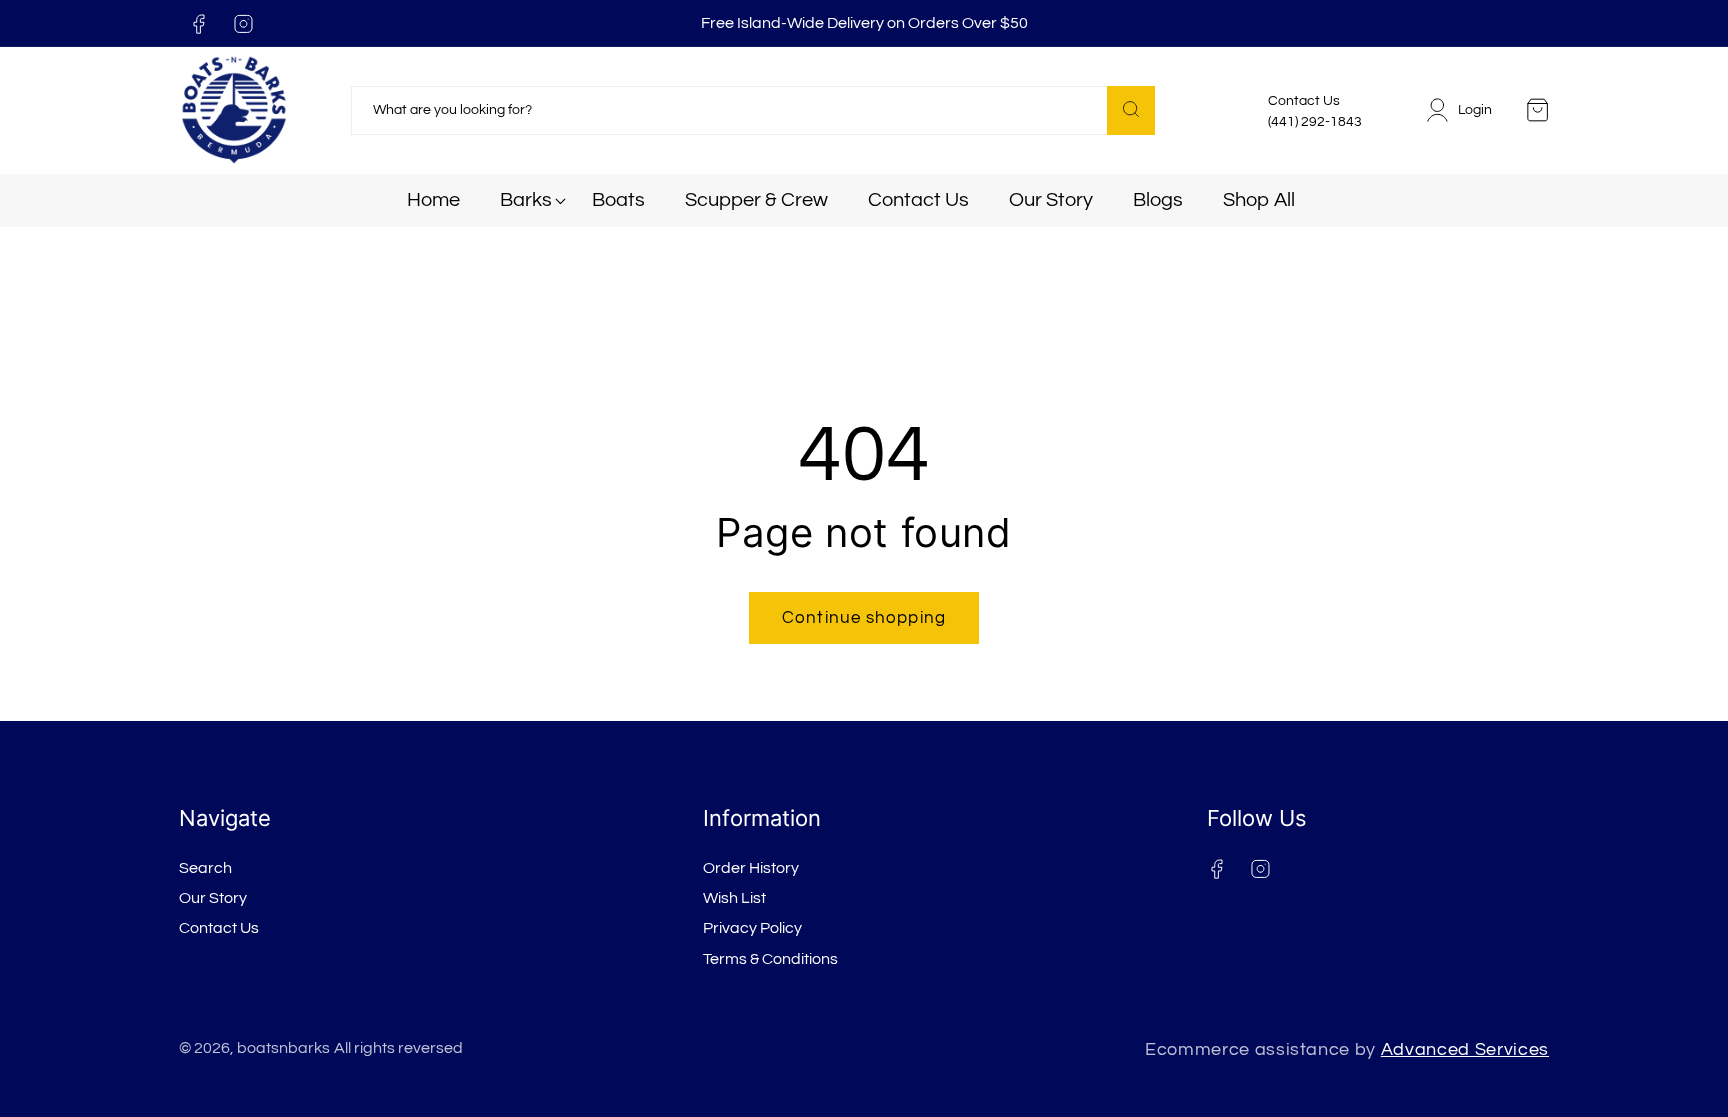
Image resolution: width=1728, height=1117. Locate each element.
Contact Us (219, 928)
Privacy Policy (752, 928)
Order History (751, 868)
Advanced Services (1465, 1050)
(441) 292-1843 (1315, 122)
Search (205, 868)
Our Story (213, 898)
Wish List (734, 898)
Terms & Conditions (770, 959)
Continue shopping (864, 617)
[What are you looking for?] (1131, 110)
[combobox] (753, 111)
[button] (526, 200)
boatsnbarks (283, 1048)
